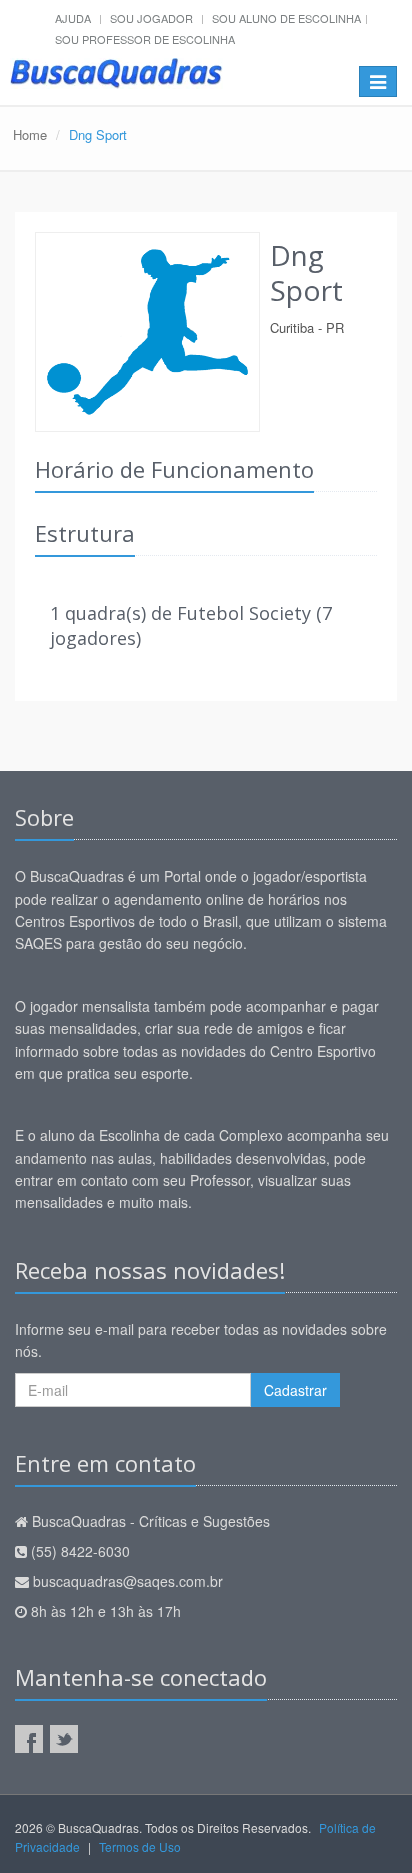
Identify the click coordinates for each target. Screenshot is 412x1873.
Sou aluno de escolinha (286, 18)
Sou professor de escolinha (145, 39)
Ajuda (73, 18)
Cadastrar (295, 1390)
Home (30, 134)
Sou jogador (151, 18)
